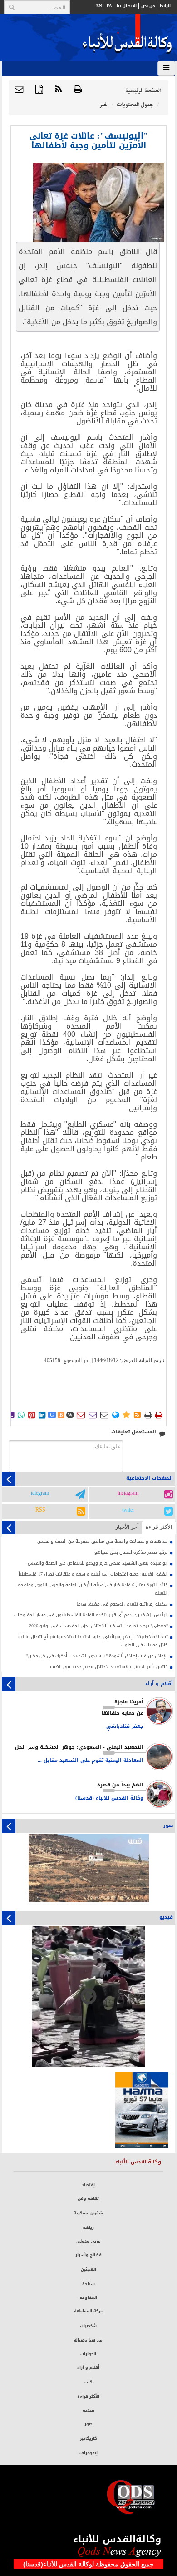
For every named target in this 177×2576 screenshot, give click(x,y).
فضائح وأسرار (88, 2255)
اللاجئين (88, 2269)
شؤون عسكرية (88, 2213)
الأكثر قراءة (88, 2397)
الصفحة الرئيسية (143, 91)
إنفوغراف (88, 2453)
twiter (128, 1510)
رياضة (88, 2228)
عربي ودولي (88, 2241)
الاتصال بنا (127, 6)
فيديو (88, 2410)
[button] (19, 90)
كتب (88, 2382)
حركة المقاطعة (88, 2311)
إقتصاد (88, 2185)
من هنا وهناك (88, 2340)
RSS (40, 1510)
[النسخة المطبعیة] (78, 90)
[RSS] (58, 90)
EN (99, 6)
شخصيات (88, 2326)
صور (88, 2424)
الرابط (165, 6)
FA (109, 6)
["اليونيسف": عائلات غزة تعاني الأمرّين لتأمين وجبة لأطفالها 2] (99, 202)
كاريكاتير (88, 2438)
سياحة (88, 2284)
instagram (128, 1493)
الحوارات (88, 2354)
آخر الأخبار (127, 1527)
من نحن (148, 6)
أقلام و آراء (88, 2367)
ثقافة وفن (88, 2198)
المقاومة (88, 2298)
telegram (40, 1493)
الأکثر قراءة (159, 1527)
